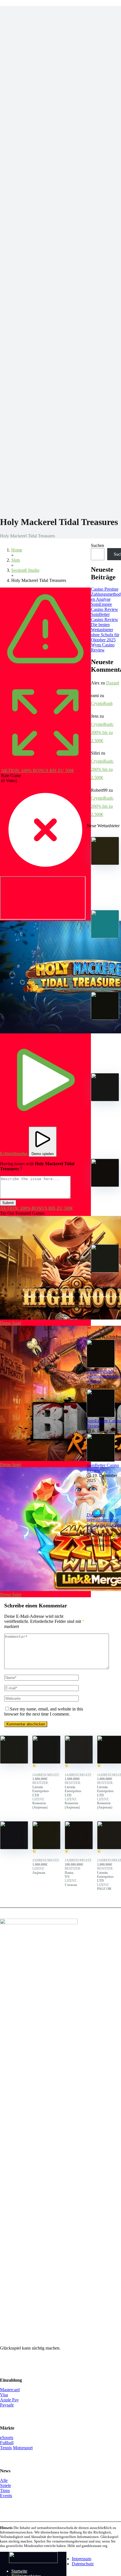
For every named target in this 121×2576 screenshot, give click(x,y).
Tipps (5, 2491)
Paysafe (7, 2405)
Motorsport (23, 2448)
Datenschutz (83, 2564)
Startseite (19, 2571)
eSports (7, 2438)
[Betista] (105, 1100)
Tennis (6, 2448)
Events (6, 2496)
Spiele (5, 2485)
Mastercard (10, 2390)
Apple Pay (9, 2400)
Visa (4, 2395)
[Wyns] (105, 1271)
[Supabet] (79, 1848)
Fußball (7, 2443)
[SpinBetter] (105, 1018)
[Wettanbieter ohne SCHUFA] (33, 2561)
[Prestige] (105, 863)
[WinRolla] (14, 1848)
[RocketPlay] (46, 1848)
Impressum (81, 2559)
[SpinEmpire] (105, 937)
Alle (4, 2480)
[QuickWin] (105, 1185)
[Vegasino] (79, 1762)
